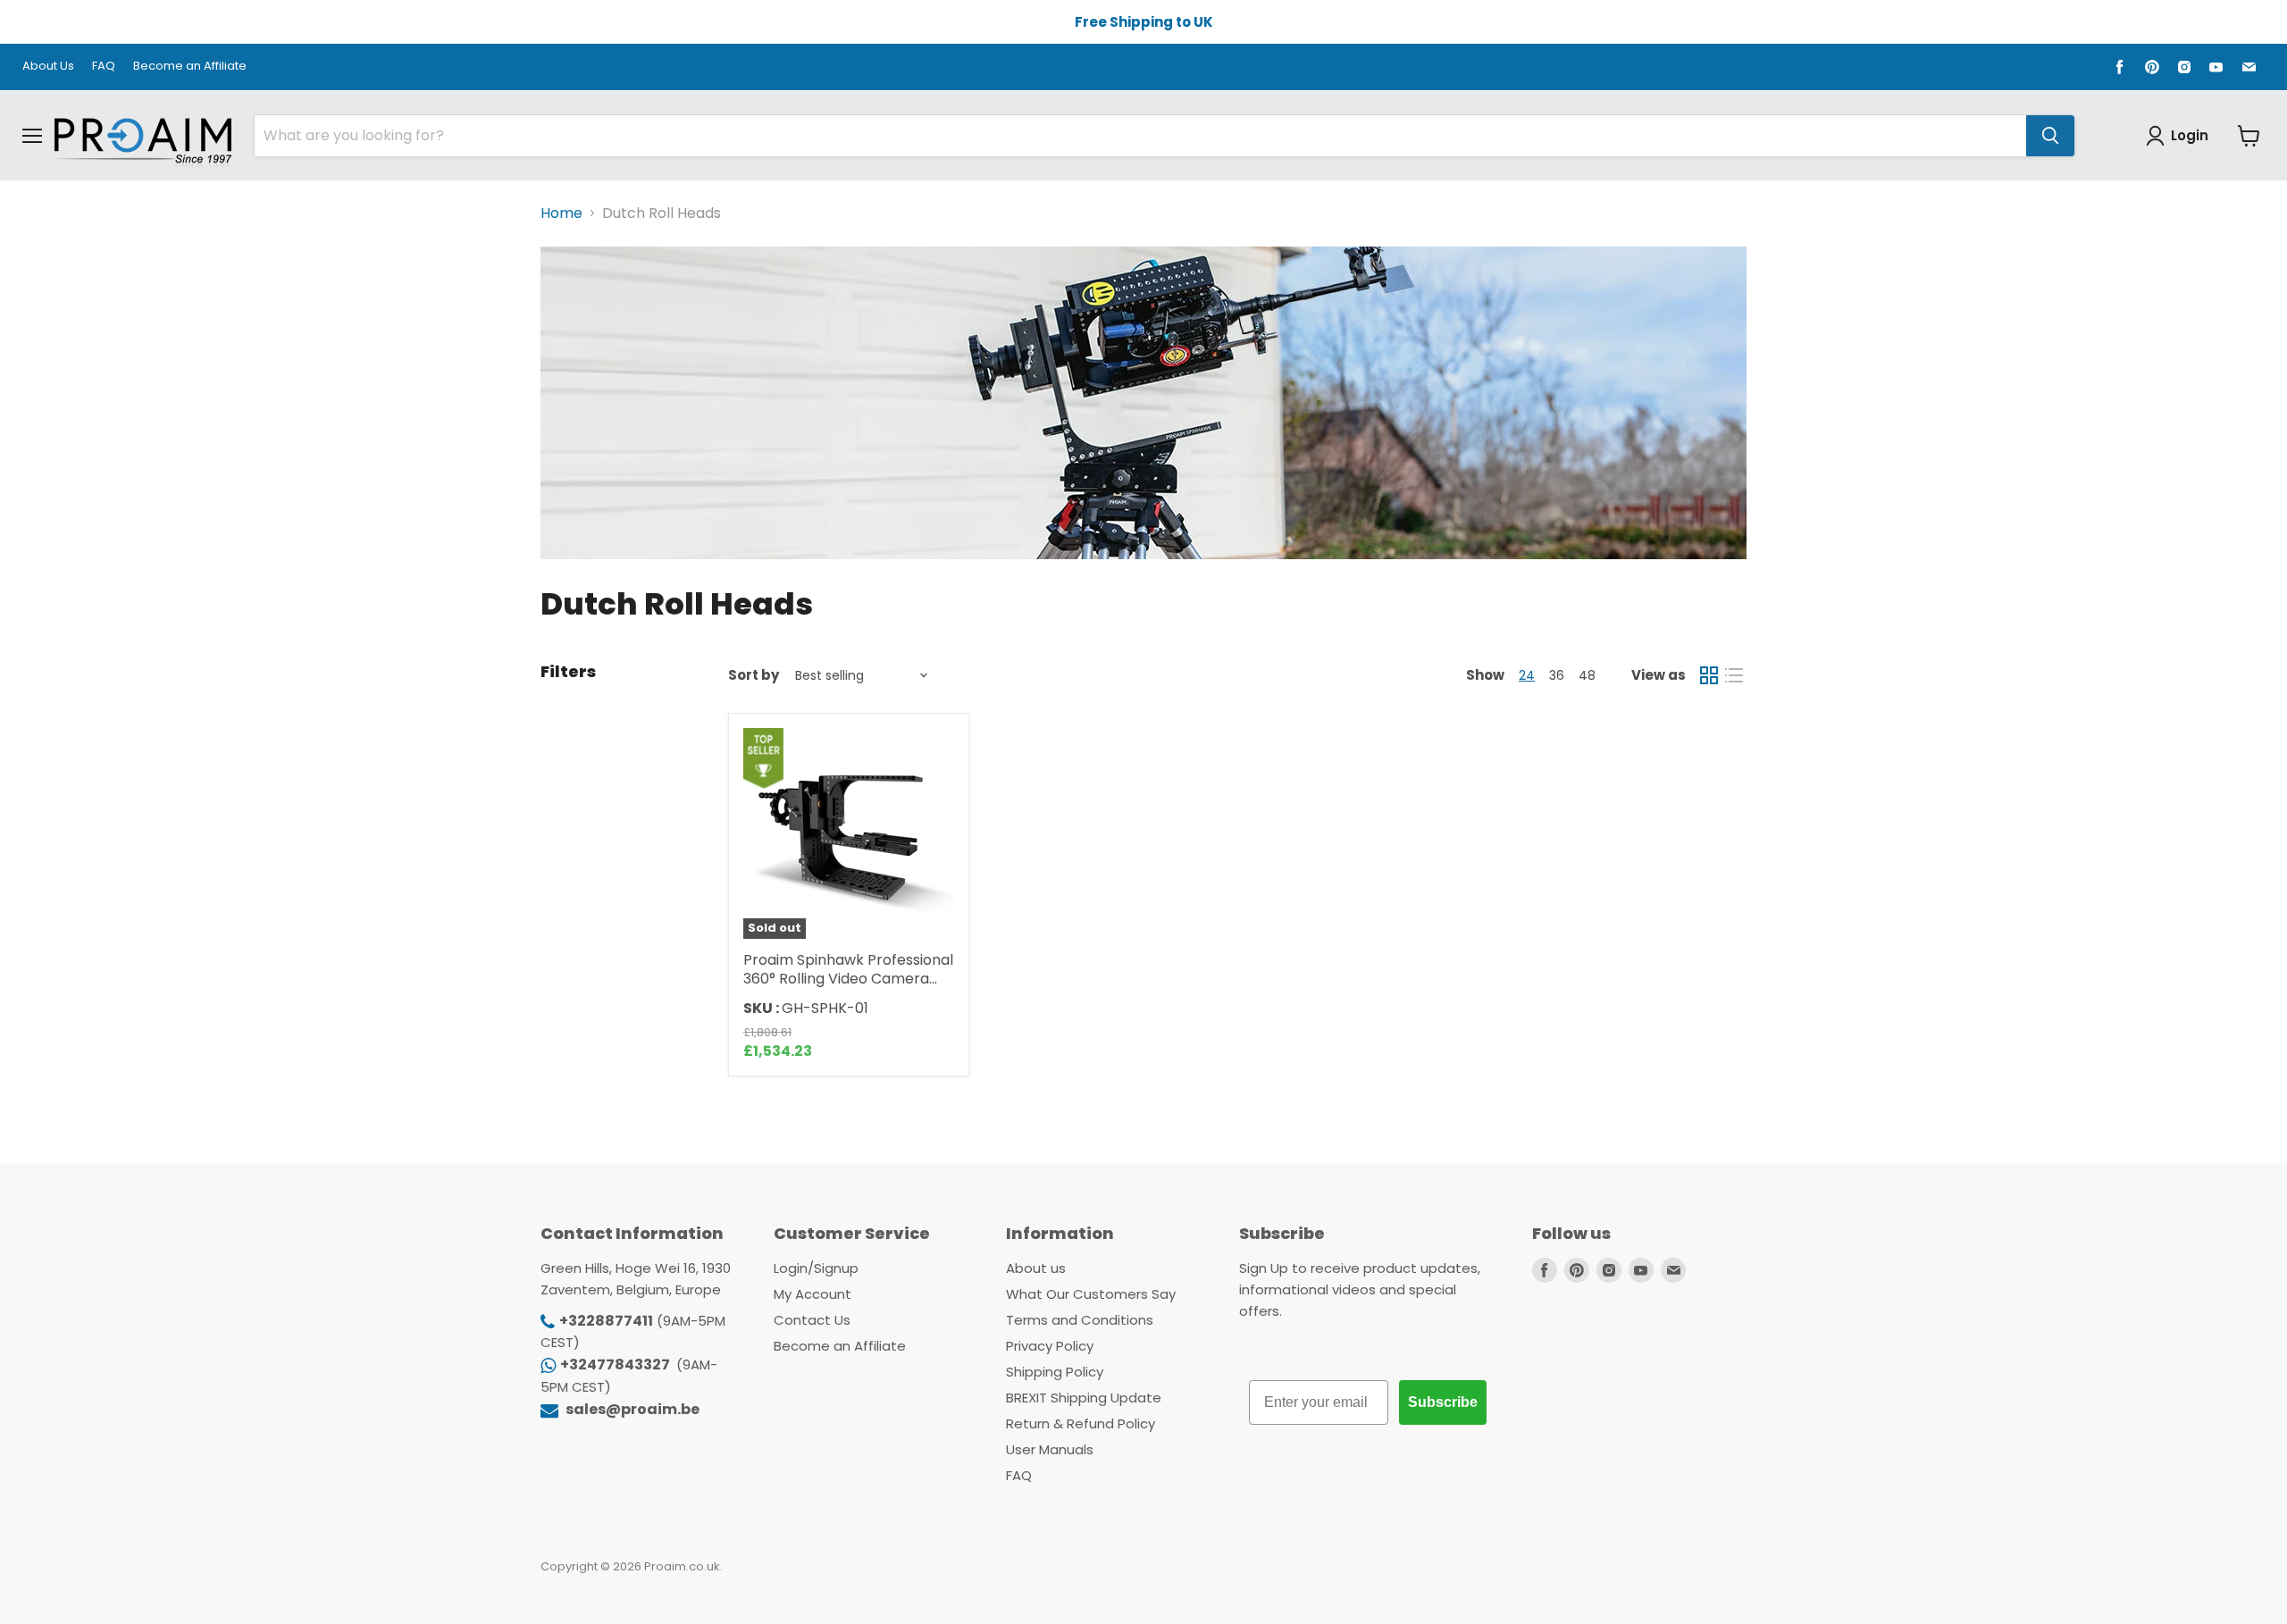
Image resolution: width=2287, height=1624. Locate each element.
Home (561, 213)
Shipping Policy (1055, 1372)
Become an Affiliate (190, 67)
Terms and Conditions (1080, 1320)
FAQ (104, 67)
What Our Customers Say (1091, 1294)
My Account (813, 1294)
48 (1587, 675)
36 (1557, 675)
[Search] (2050, 136)
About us (1036, 1268)
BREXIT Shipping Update (1084, 1398)
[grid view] (1709, 675)
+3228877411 (606, 1321)
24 (1527, 675)
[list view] (1734, 675)
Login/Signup (816, 1268)
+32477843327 (616, 1364)
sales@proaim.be (631, 1409)
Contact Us (812, 1320)
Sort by (754, 675)
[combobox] (1140, 136)
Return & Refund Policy (1081, 1423)
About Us (48, 67)
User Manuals (1050, 1449)
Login (2190, 135)
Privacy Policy (1050, 1346)
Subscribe (1443, 1402)
